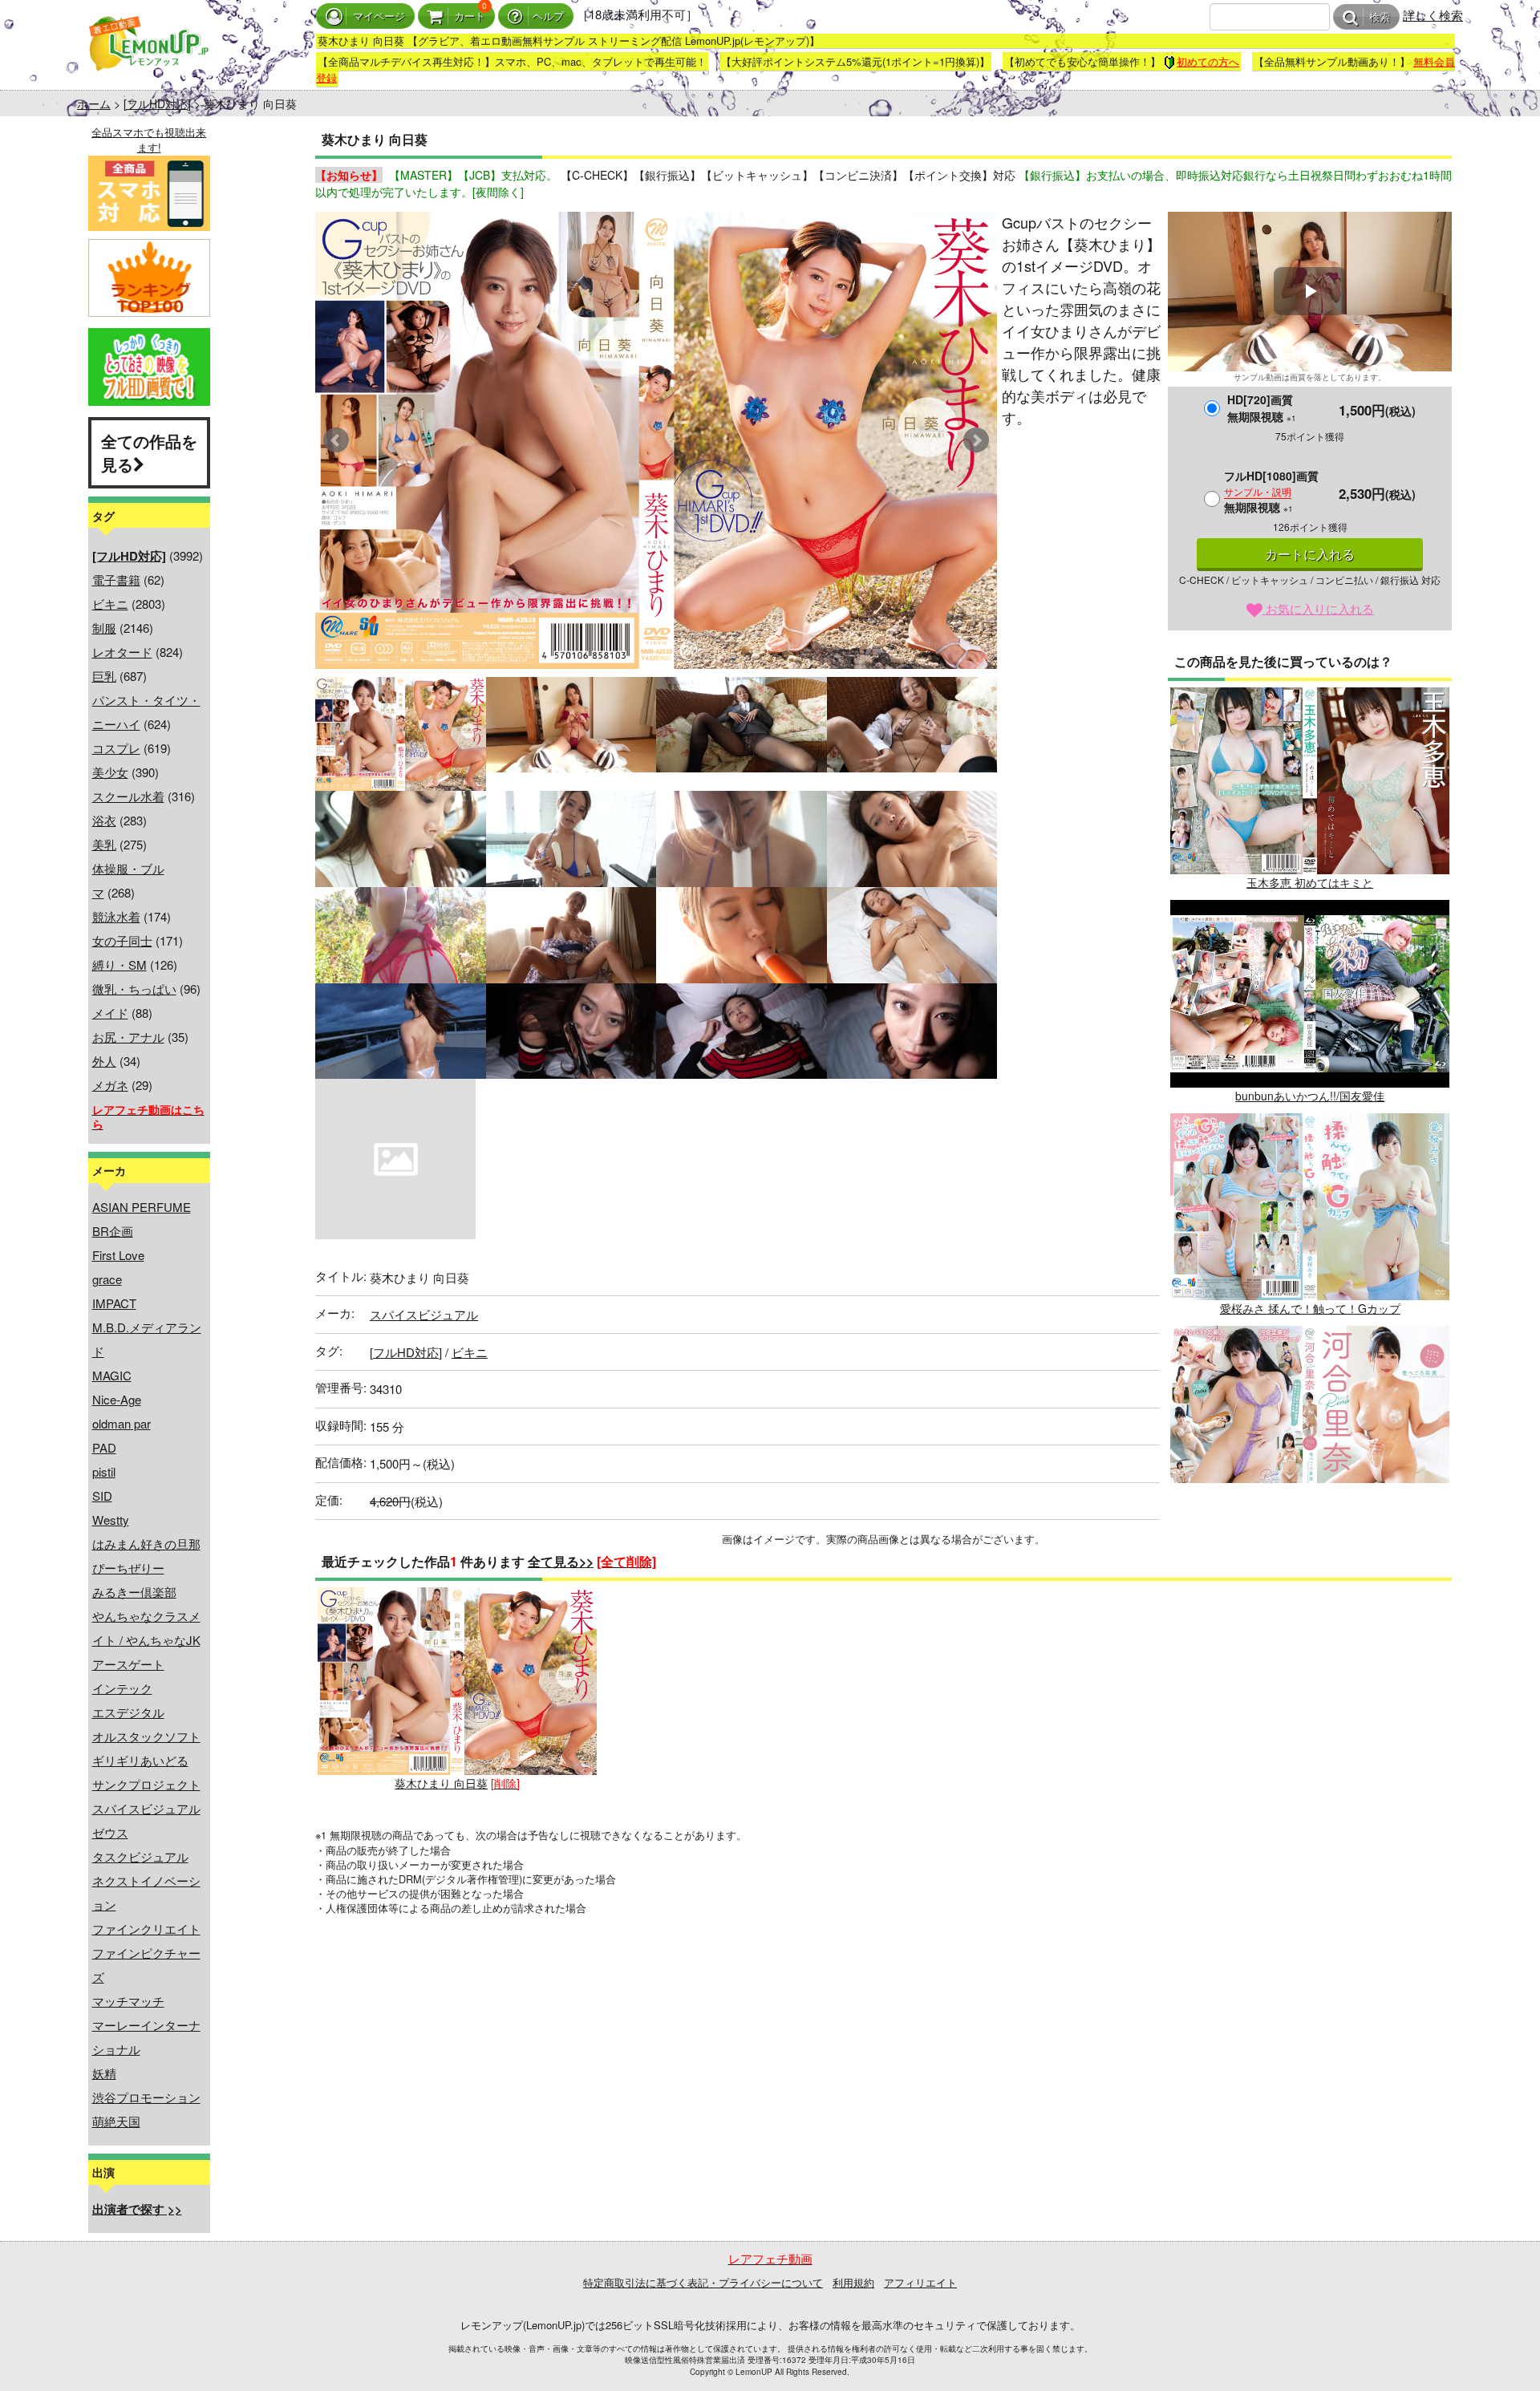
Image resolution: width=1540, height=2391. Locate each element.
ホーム (94, 103)
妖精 (104, 2073)
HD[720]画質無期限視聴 (1262, 408)
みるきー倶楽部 (134, 1592)
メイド (110, 1013)
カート (470, 16)
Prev (336, 440)
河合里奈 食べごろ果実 (1310, 1522)
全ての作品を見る (149, 452)
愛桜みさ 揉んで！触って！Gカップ (1310, 1308)
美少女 (110, 772)
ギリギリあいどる (140, 1760)
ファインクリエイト (146, 1929)
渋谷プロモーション (146, 2097)
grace (107, 1279)
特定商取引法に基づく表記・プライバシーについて (703, 2282)
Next (976, 440)
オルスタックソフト (146, 1736)
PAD (104, 1447)
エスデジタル (128, 1712)
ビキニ (110, 604)
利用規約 (853, 2282)
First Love (118, 1255)
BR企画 (113, 1231)
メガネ (110, 1085)
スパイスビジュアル (146, 1808)
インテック (122, 1688)
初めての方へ (1208, 61)
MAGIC (112, 1375)
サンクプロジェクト (146, 1784)
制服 (104, 628)
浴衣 (104, 820)
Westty (111, 1520)
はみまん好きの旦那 (146, 1544)
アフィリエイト (920, 2282)
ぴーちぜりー (128, 1568)
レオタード (122, 652)
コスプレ (116, 748)
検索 (1380, 17)
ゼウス (110, 1832)
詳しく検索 (1433, 15)
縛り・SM (120, 965)
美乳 (104, 844)
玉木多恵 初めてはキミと (1310, 882)
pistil (104, 1471)
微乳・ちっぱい (134, 989)
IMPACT (114, 1303)
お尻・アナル (128, 1037)
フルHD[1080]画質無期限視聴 (1271, 491)
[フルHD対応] (157, 103)
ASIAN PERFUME (142, 1207)
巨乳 (104, 676)
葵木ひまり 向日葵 (441, 1783)
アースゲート (128, 1664)
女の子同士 (122, 940)
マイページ (379, 16)
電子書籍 (116, 580)
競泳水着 (116, 916)
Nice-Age (117, 1399)
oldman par (122, 1423)
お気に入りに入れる (1318, 608)
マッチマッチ (128, 2001)
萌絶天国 (116, 2121)
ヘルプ (548, 16)
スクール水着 (128, 796)
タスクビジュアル (140, 1856)
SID (102, 1495)
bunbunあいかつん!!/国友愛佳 (1310, 1096)
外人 (104, 1061)
